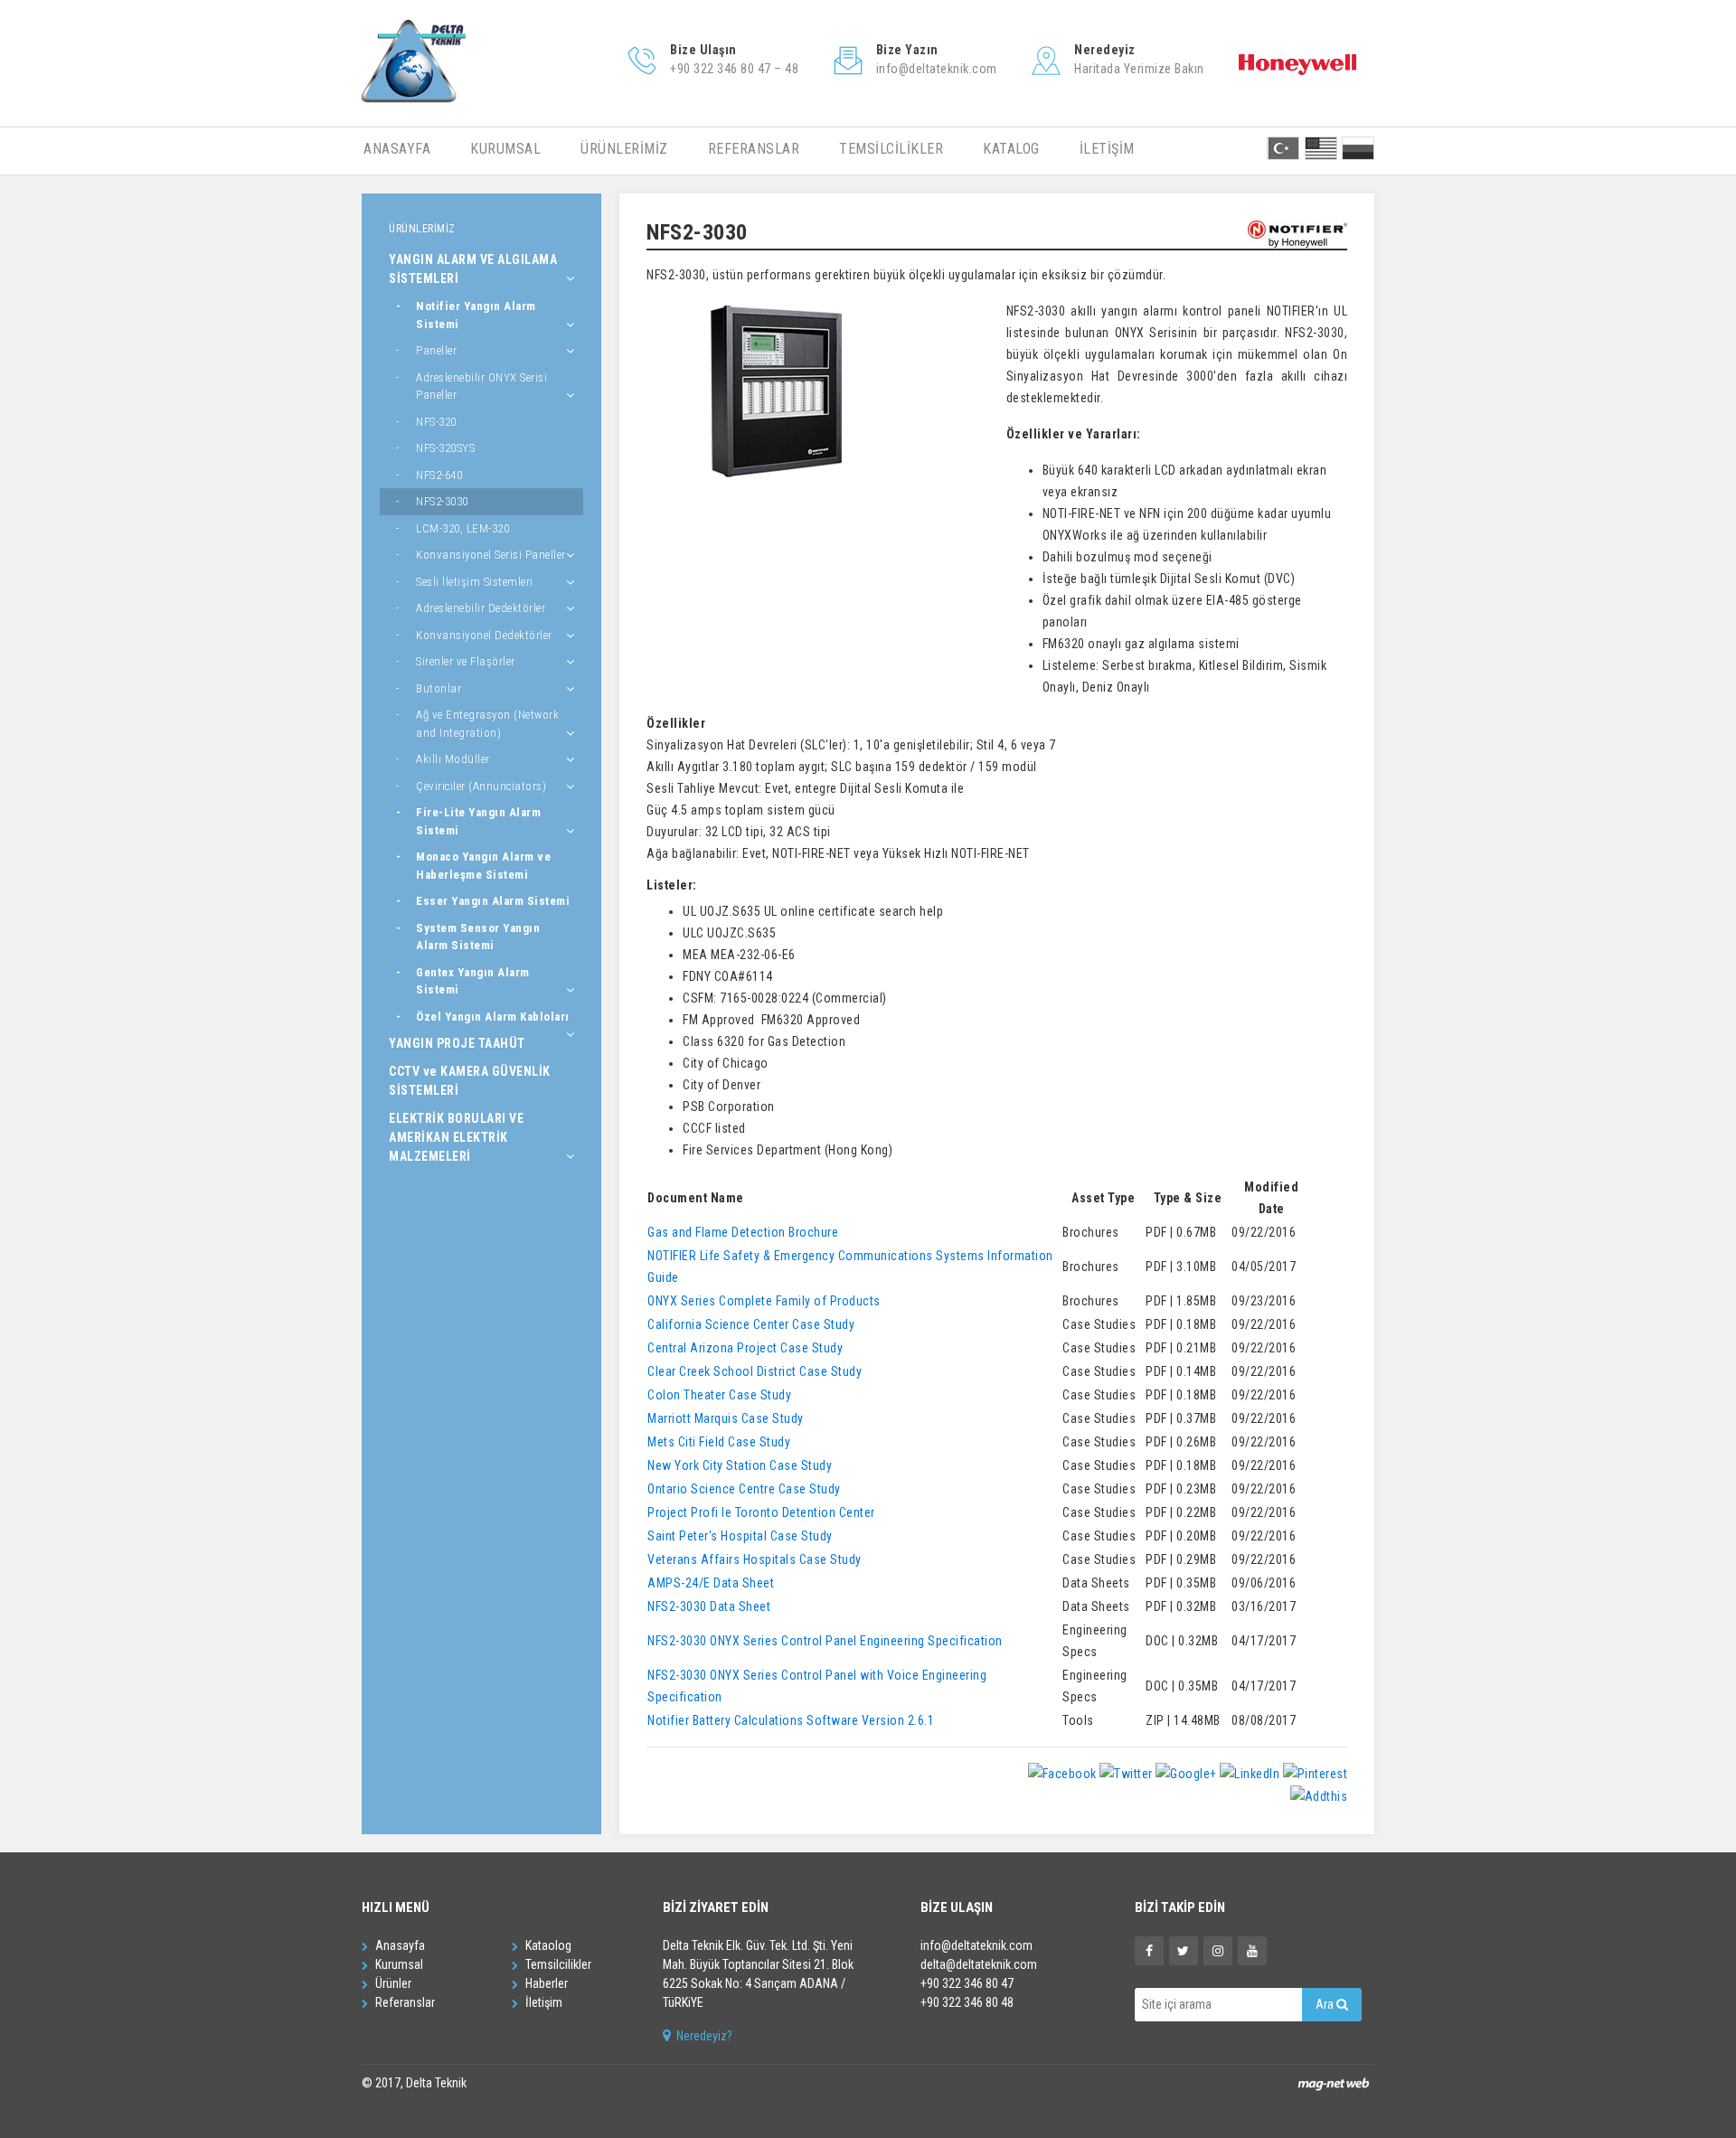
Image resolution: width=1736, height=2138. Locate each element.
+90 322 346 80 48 (967, 2002)
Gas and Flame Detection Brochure (743, 1232)
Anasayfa (399, 1945)
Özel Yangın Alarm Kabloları (493, 1017)
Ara (1326, 2004)
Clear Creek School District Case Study (755, 1371)
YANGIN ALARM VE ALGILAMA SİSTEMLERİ (473, 269)
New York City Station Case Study (740, 1465)
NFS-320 (436, 422)
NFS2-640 (439, 475)
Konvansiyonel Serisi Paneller (491, 555)
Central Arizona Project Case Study (745, 1348)
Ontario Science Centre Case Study (744, 1489)
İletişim (542, 2002)
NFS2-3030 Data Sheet (709, 1606)
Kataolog (547, 1945)
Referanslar (404, 2002)
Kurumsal (398, 1964)
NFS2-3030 (442, 501)
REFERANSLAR (754, 149)
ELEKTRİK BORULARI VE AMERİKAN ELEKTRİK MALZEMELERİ (456, 1137)
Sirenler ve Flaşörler (466, 661)
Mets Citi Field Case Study (719, 1442)
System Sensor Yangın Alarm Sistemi (478, 937)
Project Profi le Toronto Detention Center (761, 1512)
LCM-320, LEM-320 (462, 528)
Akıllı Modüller (453, 759)
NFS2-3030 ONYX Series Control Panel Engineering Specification (825, 1641)
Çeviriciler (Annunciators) (481, 786)
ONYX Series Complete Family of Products (764, 1301)
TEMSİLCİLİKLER (891, 149)
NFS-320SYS (445, 448)
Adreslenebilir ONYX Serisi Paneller (481, 386)
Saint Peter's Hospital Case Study (740, 1536)
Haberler (545, 1983)
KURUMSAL (505, 149)
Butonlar (439, 688)
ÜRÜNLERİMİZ (624, 149)
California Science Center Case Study (751, 1324)
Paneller (436, 350)
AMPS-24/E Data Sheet (711, 1583)
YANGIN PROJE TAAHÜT (457, 1043)
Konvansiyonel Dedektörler (484, 635)
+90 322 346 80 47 (967, 1983)
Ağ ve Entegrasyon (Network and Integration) (487, 724)
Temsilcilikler (557, 1964)
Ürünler (392, 1983)
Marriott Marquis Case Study (726, 1418)
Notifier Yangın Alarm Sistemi (476, 315)
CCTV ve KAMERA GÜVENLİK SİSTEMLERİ (470, 1081)
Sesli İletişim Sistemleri (475, 582)
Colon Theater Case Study (719, 1395)
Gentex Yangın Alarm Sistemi (473, 981)
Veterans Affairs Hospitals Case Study (755, 1559)
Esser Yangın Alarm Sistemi (493, 901)
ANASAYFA (397, 149)
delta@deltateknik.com (979, 1964)
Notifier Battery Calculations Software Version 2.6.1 (791, 1720)
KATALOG (1011, 149)
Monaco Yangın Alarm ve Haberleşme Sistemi (483, 866)
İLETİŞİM (1107, 149)
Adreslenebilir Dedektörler (481, 608)
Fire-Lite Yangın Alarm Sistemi (478, 821)
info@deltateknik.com (976, 1945)
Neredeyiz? (703, 2036)
